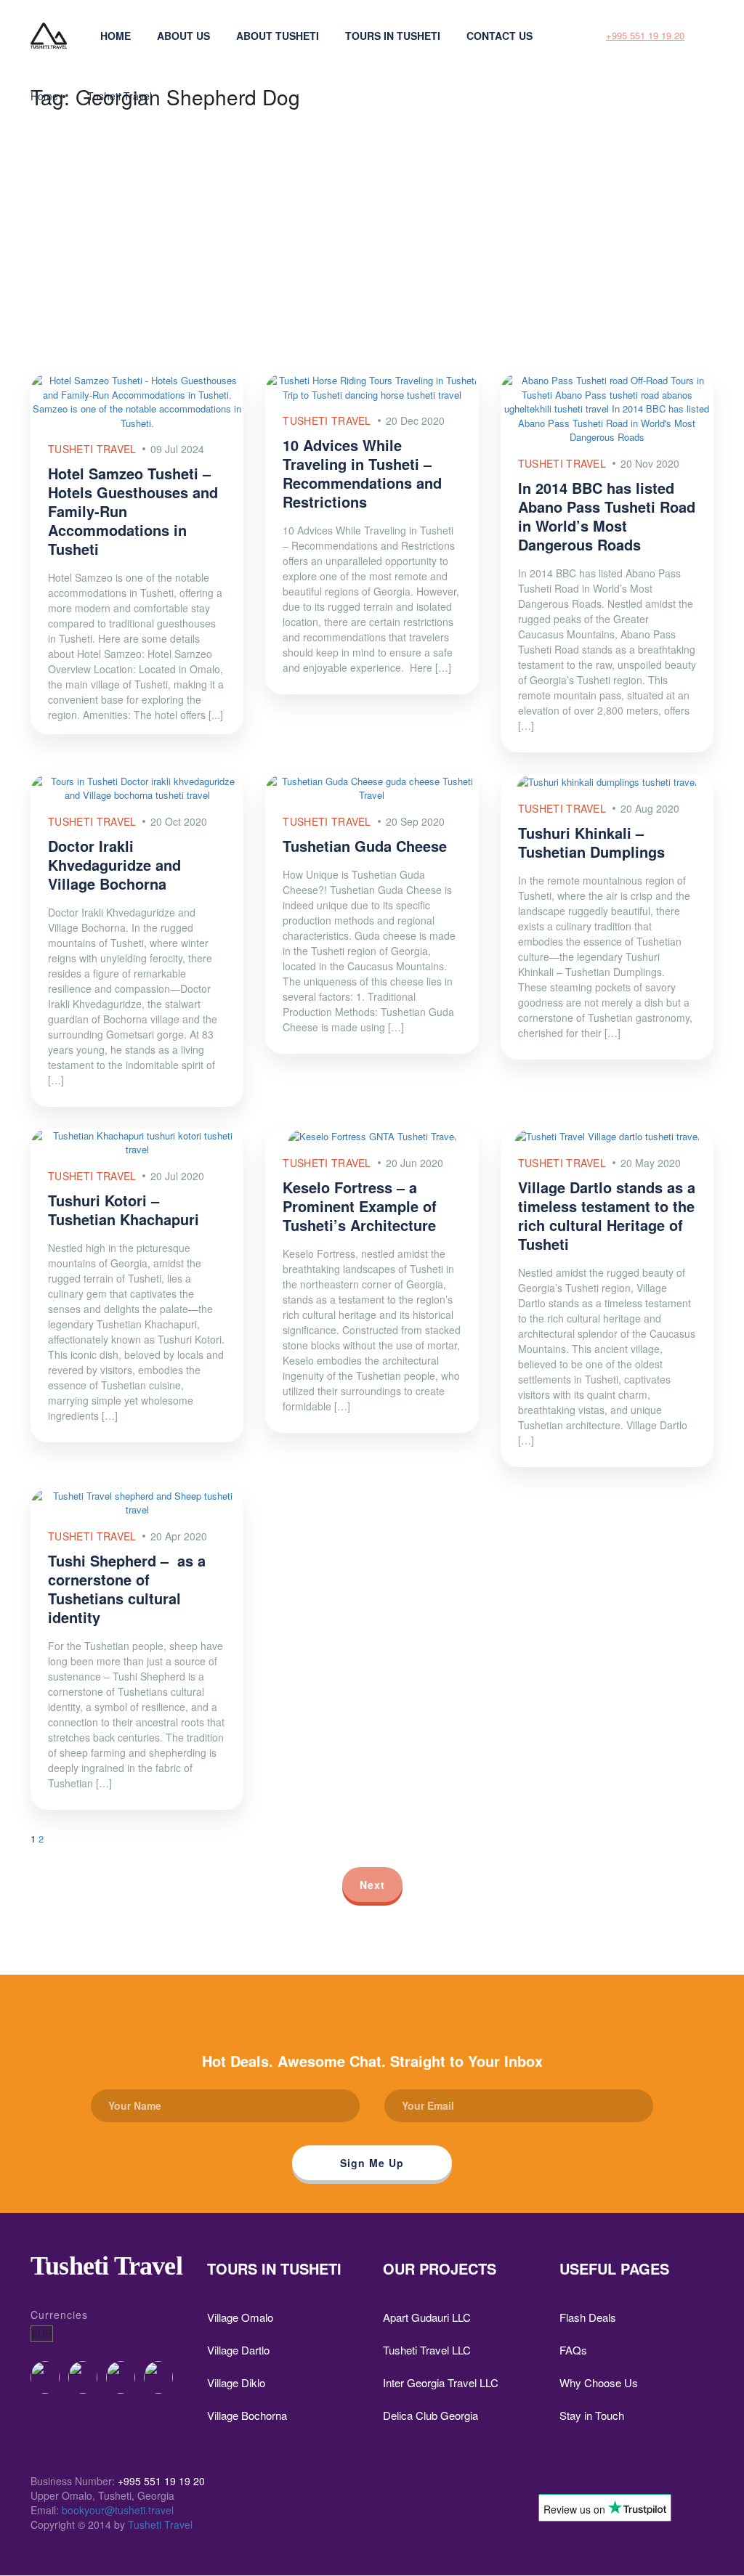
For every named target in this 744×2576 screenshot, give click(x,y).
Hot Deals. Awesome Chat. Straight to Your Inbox (372, 2061)
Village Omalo (240, 2317)
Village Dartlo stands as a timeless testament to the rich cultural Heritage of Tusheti (607, 1215)
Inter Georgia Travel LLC (441, 2382)
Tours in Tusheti (393, 36)
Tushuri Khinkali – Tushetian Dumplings (591, 842)
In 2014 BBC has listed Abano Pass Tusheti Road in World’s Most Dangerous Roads (607, 516)
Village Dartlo (238, 2350)
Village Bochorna (247, 2415)
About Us (183, 36)
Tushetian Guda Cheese (365, 846)
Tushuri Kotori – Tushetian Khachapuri (124, 1210)
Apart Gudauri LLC (427, 2317)
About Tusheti (278, 36)
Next (372, 1885)
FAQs (573, 2350)
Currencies (59, 2315)
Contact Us (500, 36)
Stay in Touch (592, 2415)
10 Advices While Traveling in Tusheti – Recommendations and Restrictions (362, 473)
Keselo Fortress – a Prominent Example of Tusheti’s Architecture (360, 1206)
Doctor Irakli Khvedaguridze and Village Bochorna (114, 865)
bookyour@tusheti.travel (118, 2510)
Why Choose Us (599, 2382)
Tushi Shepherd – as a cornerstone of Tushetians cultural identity (127, 1589)
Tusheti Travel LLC (427, 2350)
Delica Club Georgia (430, 2415)
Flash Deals (588, 2317)
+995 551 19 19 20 (645, 35)
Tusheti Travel (120, 96)
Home (116, 36)
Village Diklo (236, 2382)
